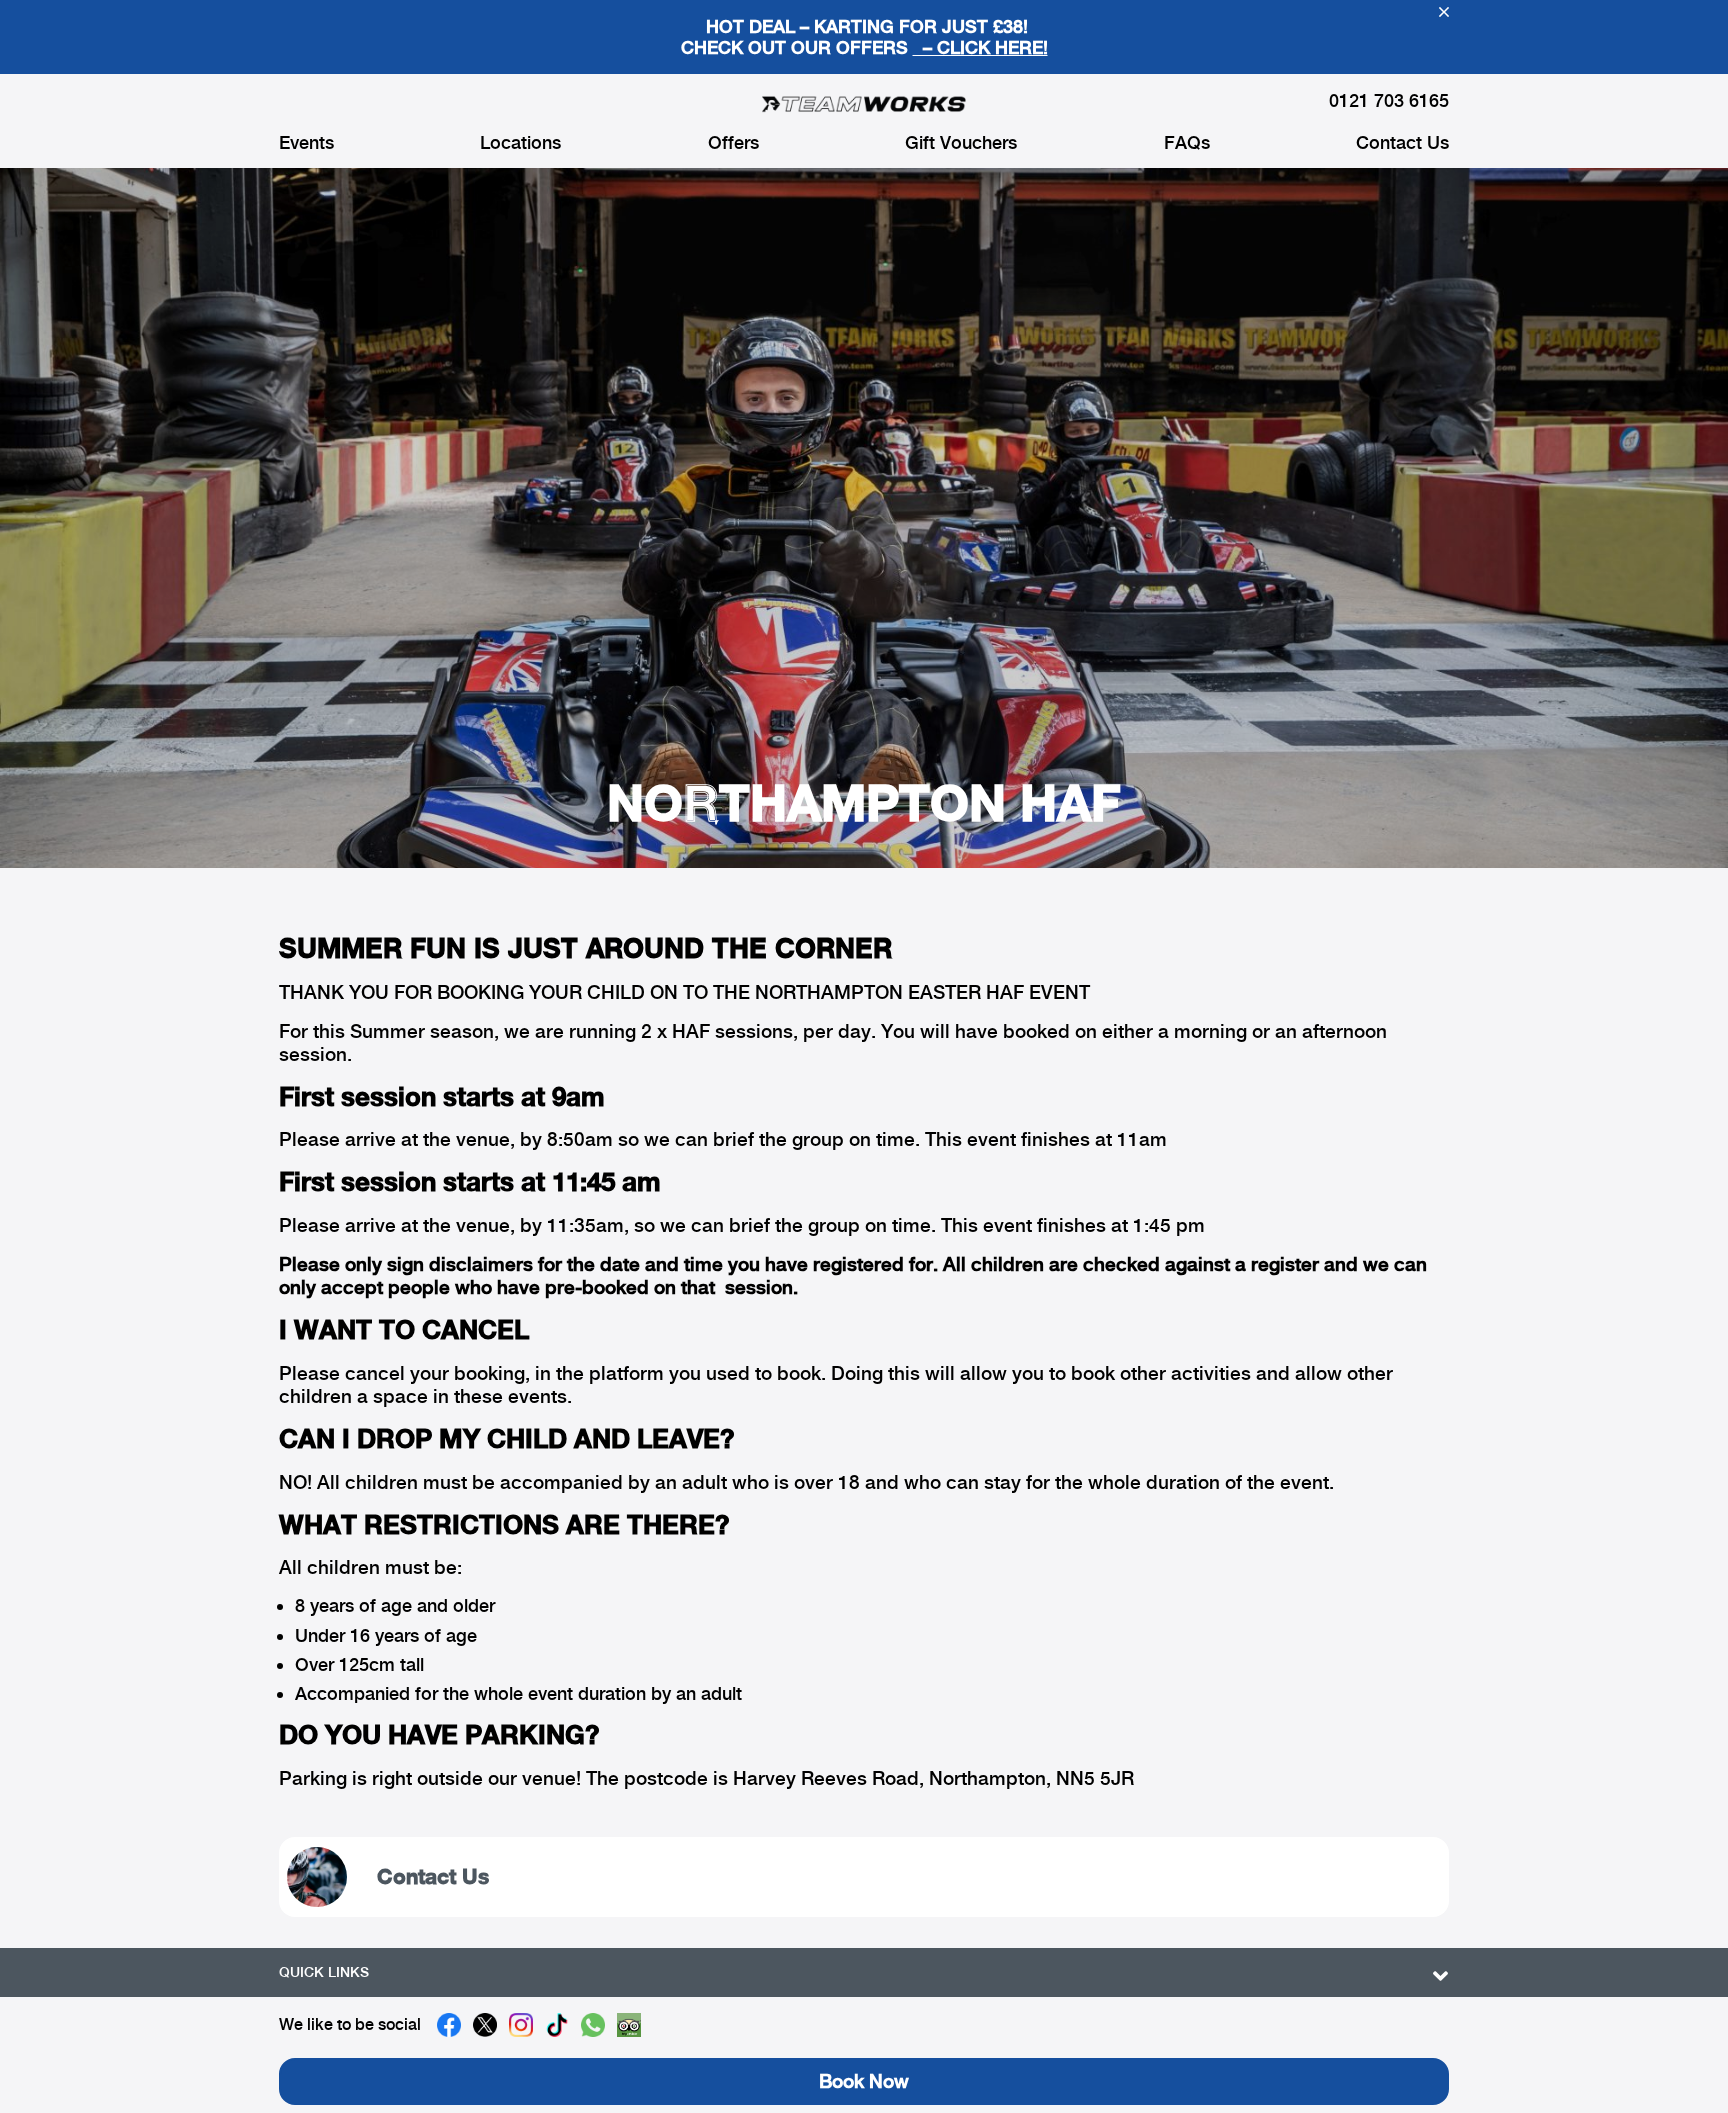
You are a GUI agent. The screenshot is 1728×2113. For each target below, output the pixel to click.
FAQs (1187, 143)
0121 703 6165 (1389, 100)
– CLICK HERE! (980, 47)
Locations (520, 143)
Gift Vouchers (961, 143)
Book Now (864, 2081)
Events (306, 143)
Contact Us (1402, 143)
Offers (733, 143)
